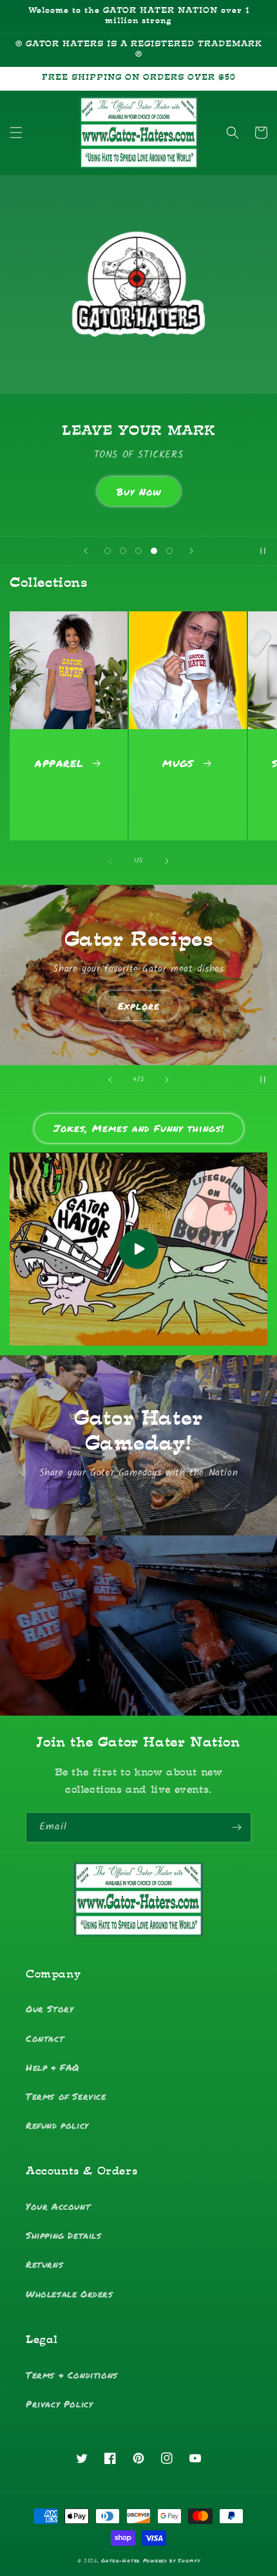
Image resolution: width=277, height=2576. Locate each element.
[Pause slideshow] (263, 551)
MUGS (178, 763)
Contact (45, 2038)
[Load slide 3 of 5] (138, 551)
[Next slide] (191, 551)
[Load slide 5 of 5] (169, 551)
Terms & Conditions (72, 2375)
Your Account (58, 2206)
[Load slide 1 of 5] (108, 551)
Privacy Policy (59, 2404)
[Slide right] (167, 861)
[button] (16, 133)
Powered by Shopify (172, 2561)
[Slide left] (110, 861)
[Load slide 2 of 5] (123, 551)
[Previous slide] (86, 551)
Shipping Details (64, 2235)
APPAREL (59, 763)
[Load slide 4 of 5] (154, 551)
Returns (44, 2264)
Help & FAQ (53, 2067)
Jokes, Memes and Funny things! (139, 1128)
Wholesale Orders (70, 2293)
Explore (139, 1006)
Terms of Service (66, 2096)
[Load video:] (138, 1249)
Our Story (50, 2008)
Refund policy (57, 2125)
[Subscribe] (236, 1827)
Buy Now (139, 492)
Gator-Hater (120, 2561)
